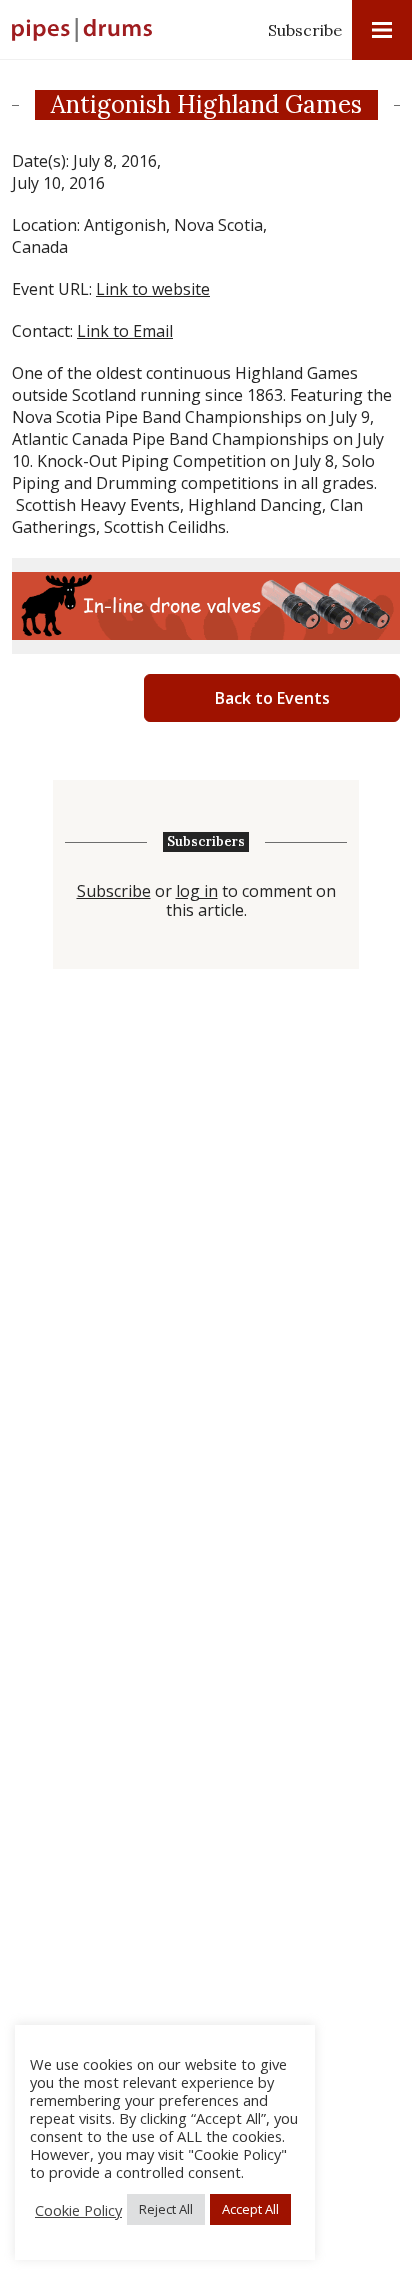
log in (197, 891)
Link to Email (125, 331)
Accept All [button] (250, 2209)
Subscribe (305, 30)
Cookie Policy (78, 2210)
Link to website (153, 289)
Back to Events (272, 698)
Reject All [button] (166, 2209)
